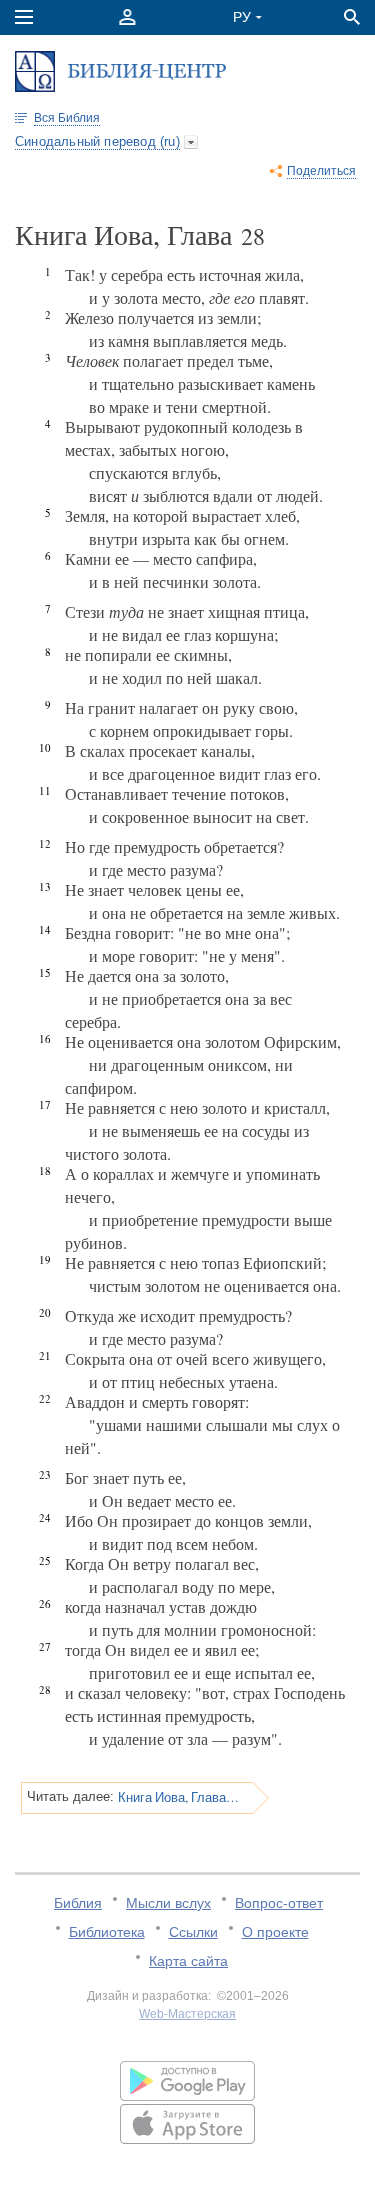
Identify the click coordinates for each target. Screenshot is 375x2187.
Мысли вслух (168, 1903)
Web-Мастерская (187, 2014)
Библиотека (107, 1932)
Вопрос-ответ (279, 1903)
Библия (78, 1903)
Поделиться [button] (321, 171)
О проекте (275, 1932)
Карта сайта (188, 1961)
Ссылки (193, 1932)
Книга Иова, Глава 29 (178, 1797)
